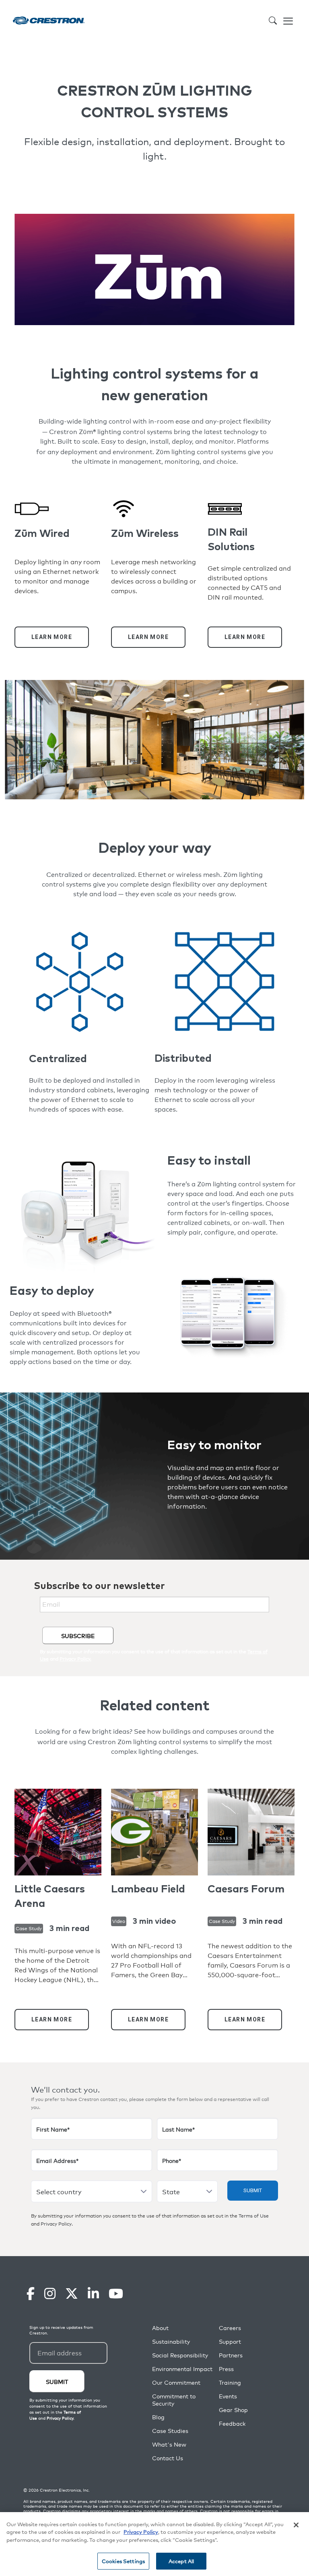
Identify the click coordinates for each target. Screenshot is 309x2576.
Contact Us (168, 2458)
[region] (154, 2544)
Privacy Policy (56, 2224)
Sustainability (171, 2342)
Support (230, 2342)
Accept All (181, 2561)
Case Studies (170, 2431)
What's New (169, 2444)
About (160, 2328)
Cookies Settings (123, 2561)
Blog (158, 2417)
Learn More (52, 637)
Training (230, 2382)
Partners (231, 2355)
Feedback (232, 2423)
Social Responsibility (180, 2355)
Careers (230, 2328)
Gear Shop (233, 2410)
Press (226, 2369)
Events (228, 2396)
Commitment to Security (174, 2400)
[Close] (296, 2525)
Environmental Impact (182, 2369)
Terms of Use (254, 2216)
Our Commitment (176, 2382)
